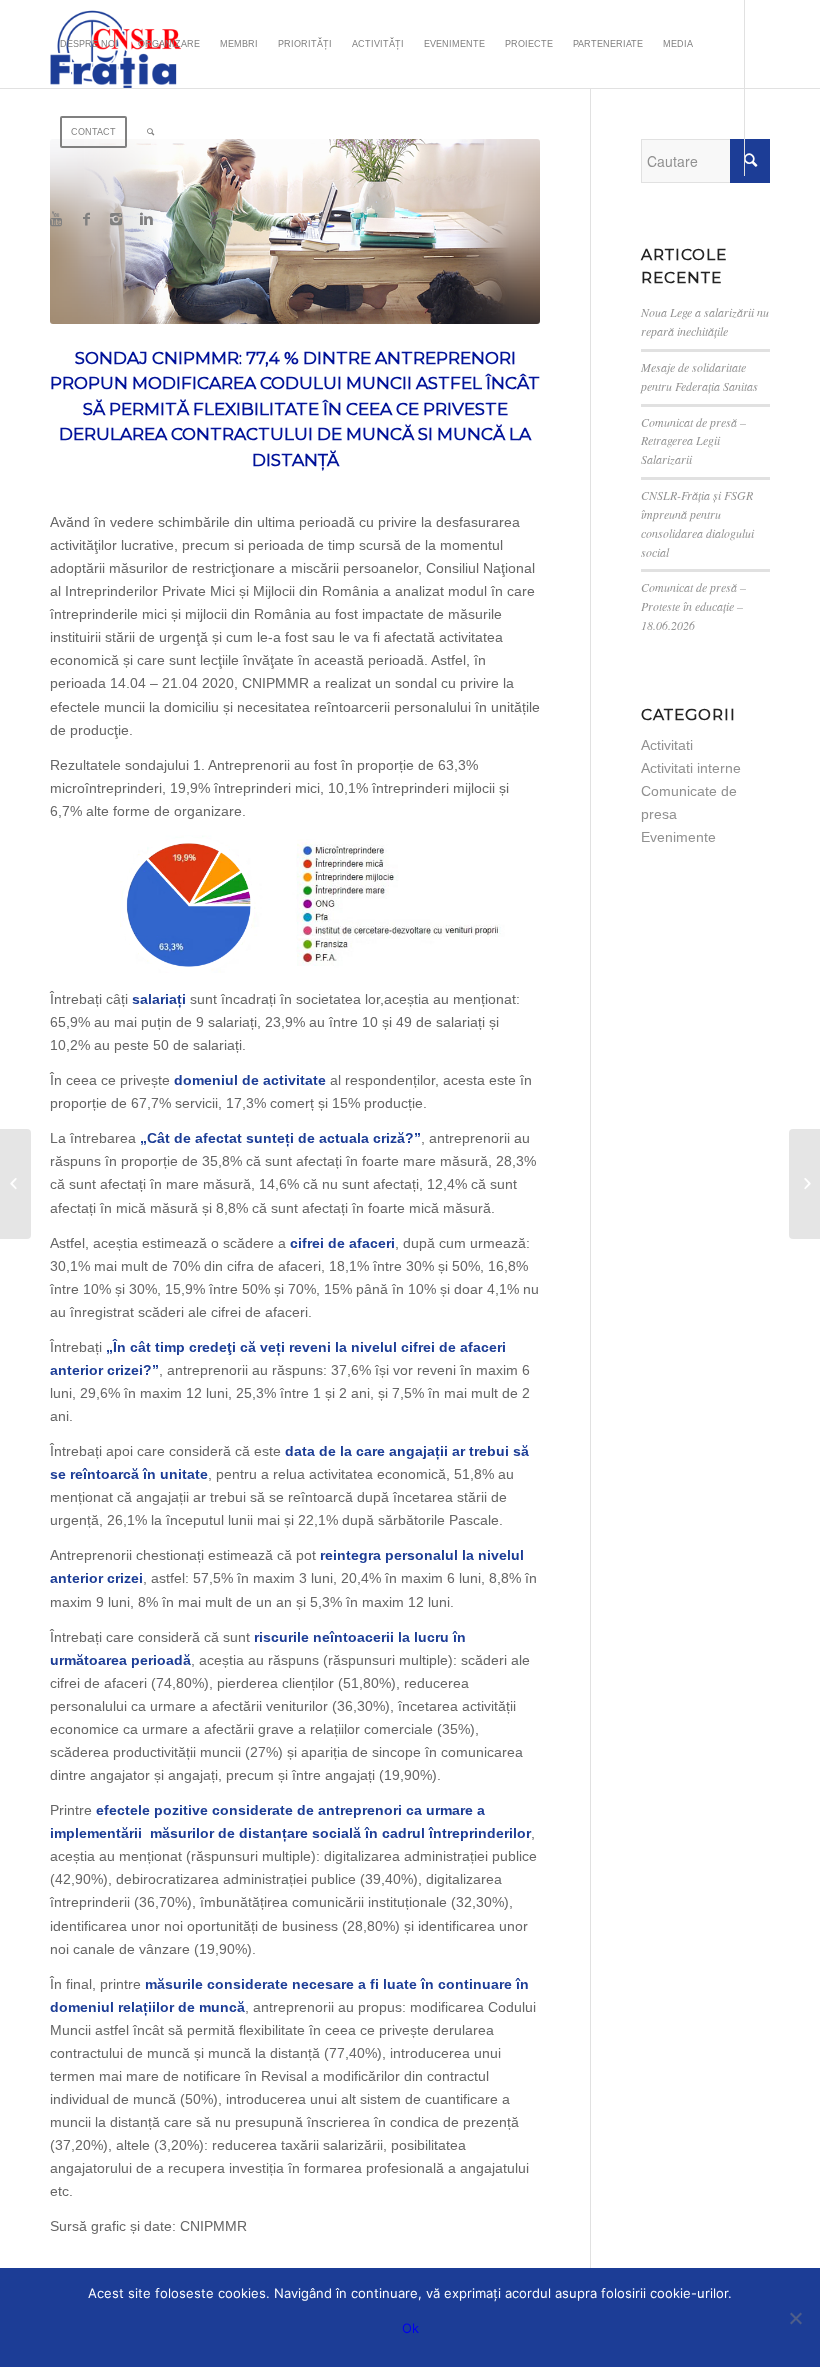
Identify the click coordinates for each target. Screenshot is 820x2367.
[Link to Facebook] (86, 219)
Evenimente (678, 837)
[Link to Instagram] (116, 219)
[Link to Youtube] (56, 219)
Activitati (667, 745)
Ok (410, 2328)
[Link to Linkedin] (146, 219)
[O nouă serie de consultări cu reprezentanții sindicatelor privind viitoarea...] (15, 1184)
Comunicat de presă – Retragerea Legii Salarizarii (693, 441)
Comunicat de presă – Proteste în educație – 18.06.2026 (693, 606)
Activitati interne (691, 768)
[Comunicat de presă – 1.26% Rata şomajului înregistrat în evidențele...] (804, 1184)
